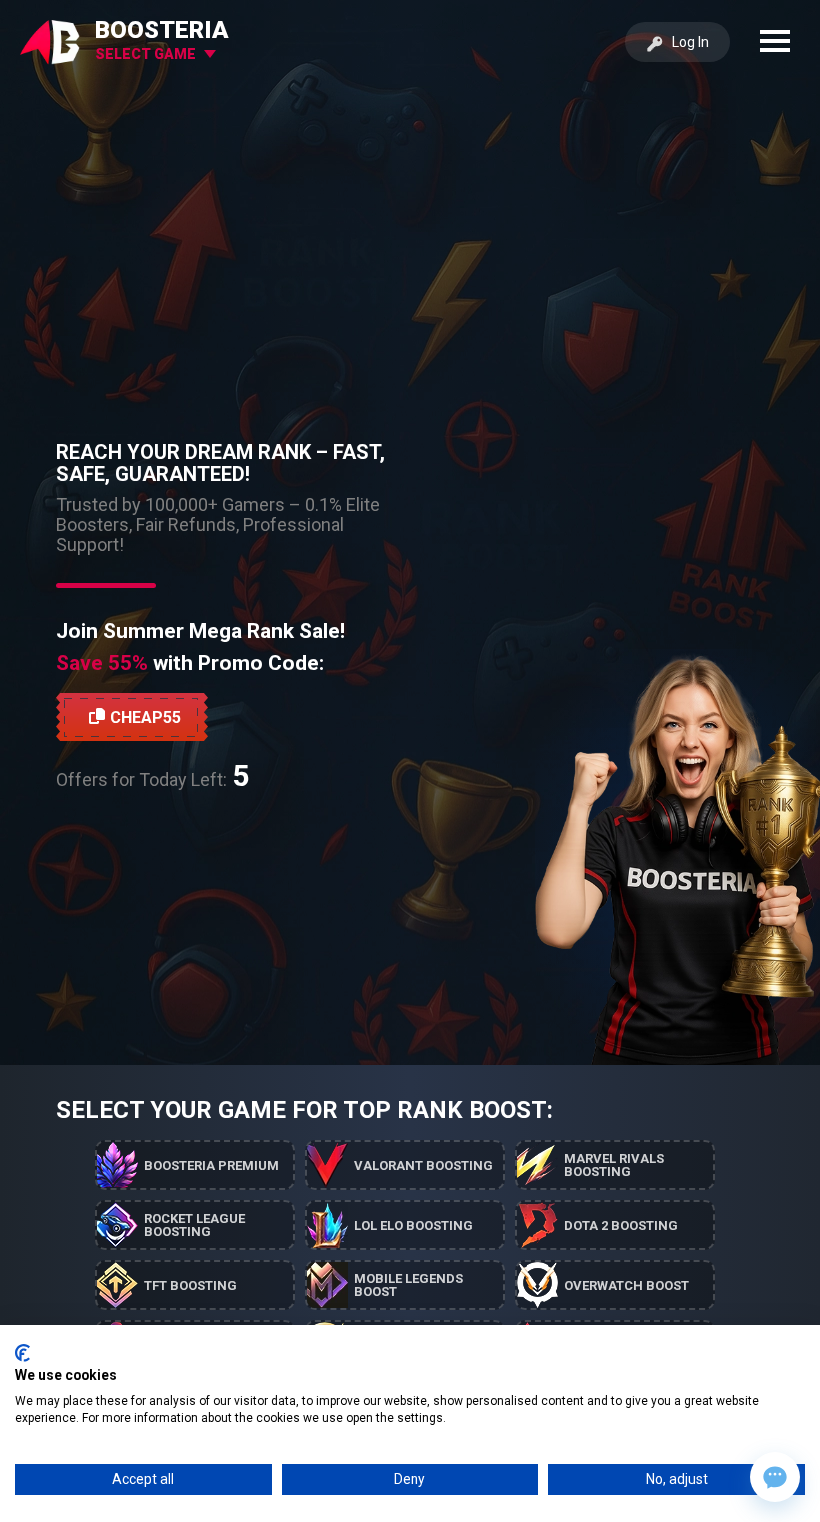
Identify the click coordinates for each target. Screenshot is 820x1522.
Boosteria (162, 30)
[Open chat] (775, 1477)
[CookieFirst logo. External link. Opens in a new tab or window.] (22, 1353)
